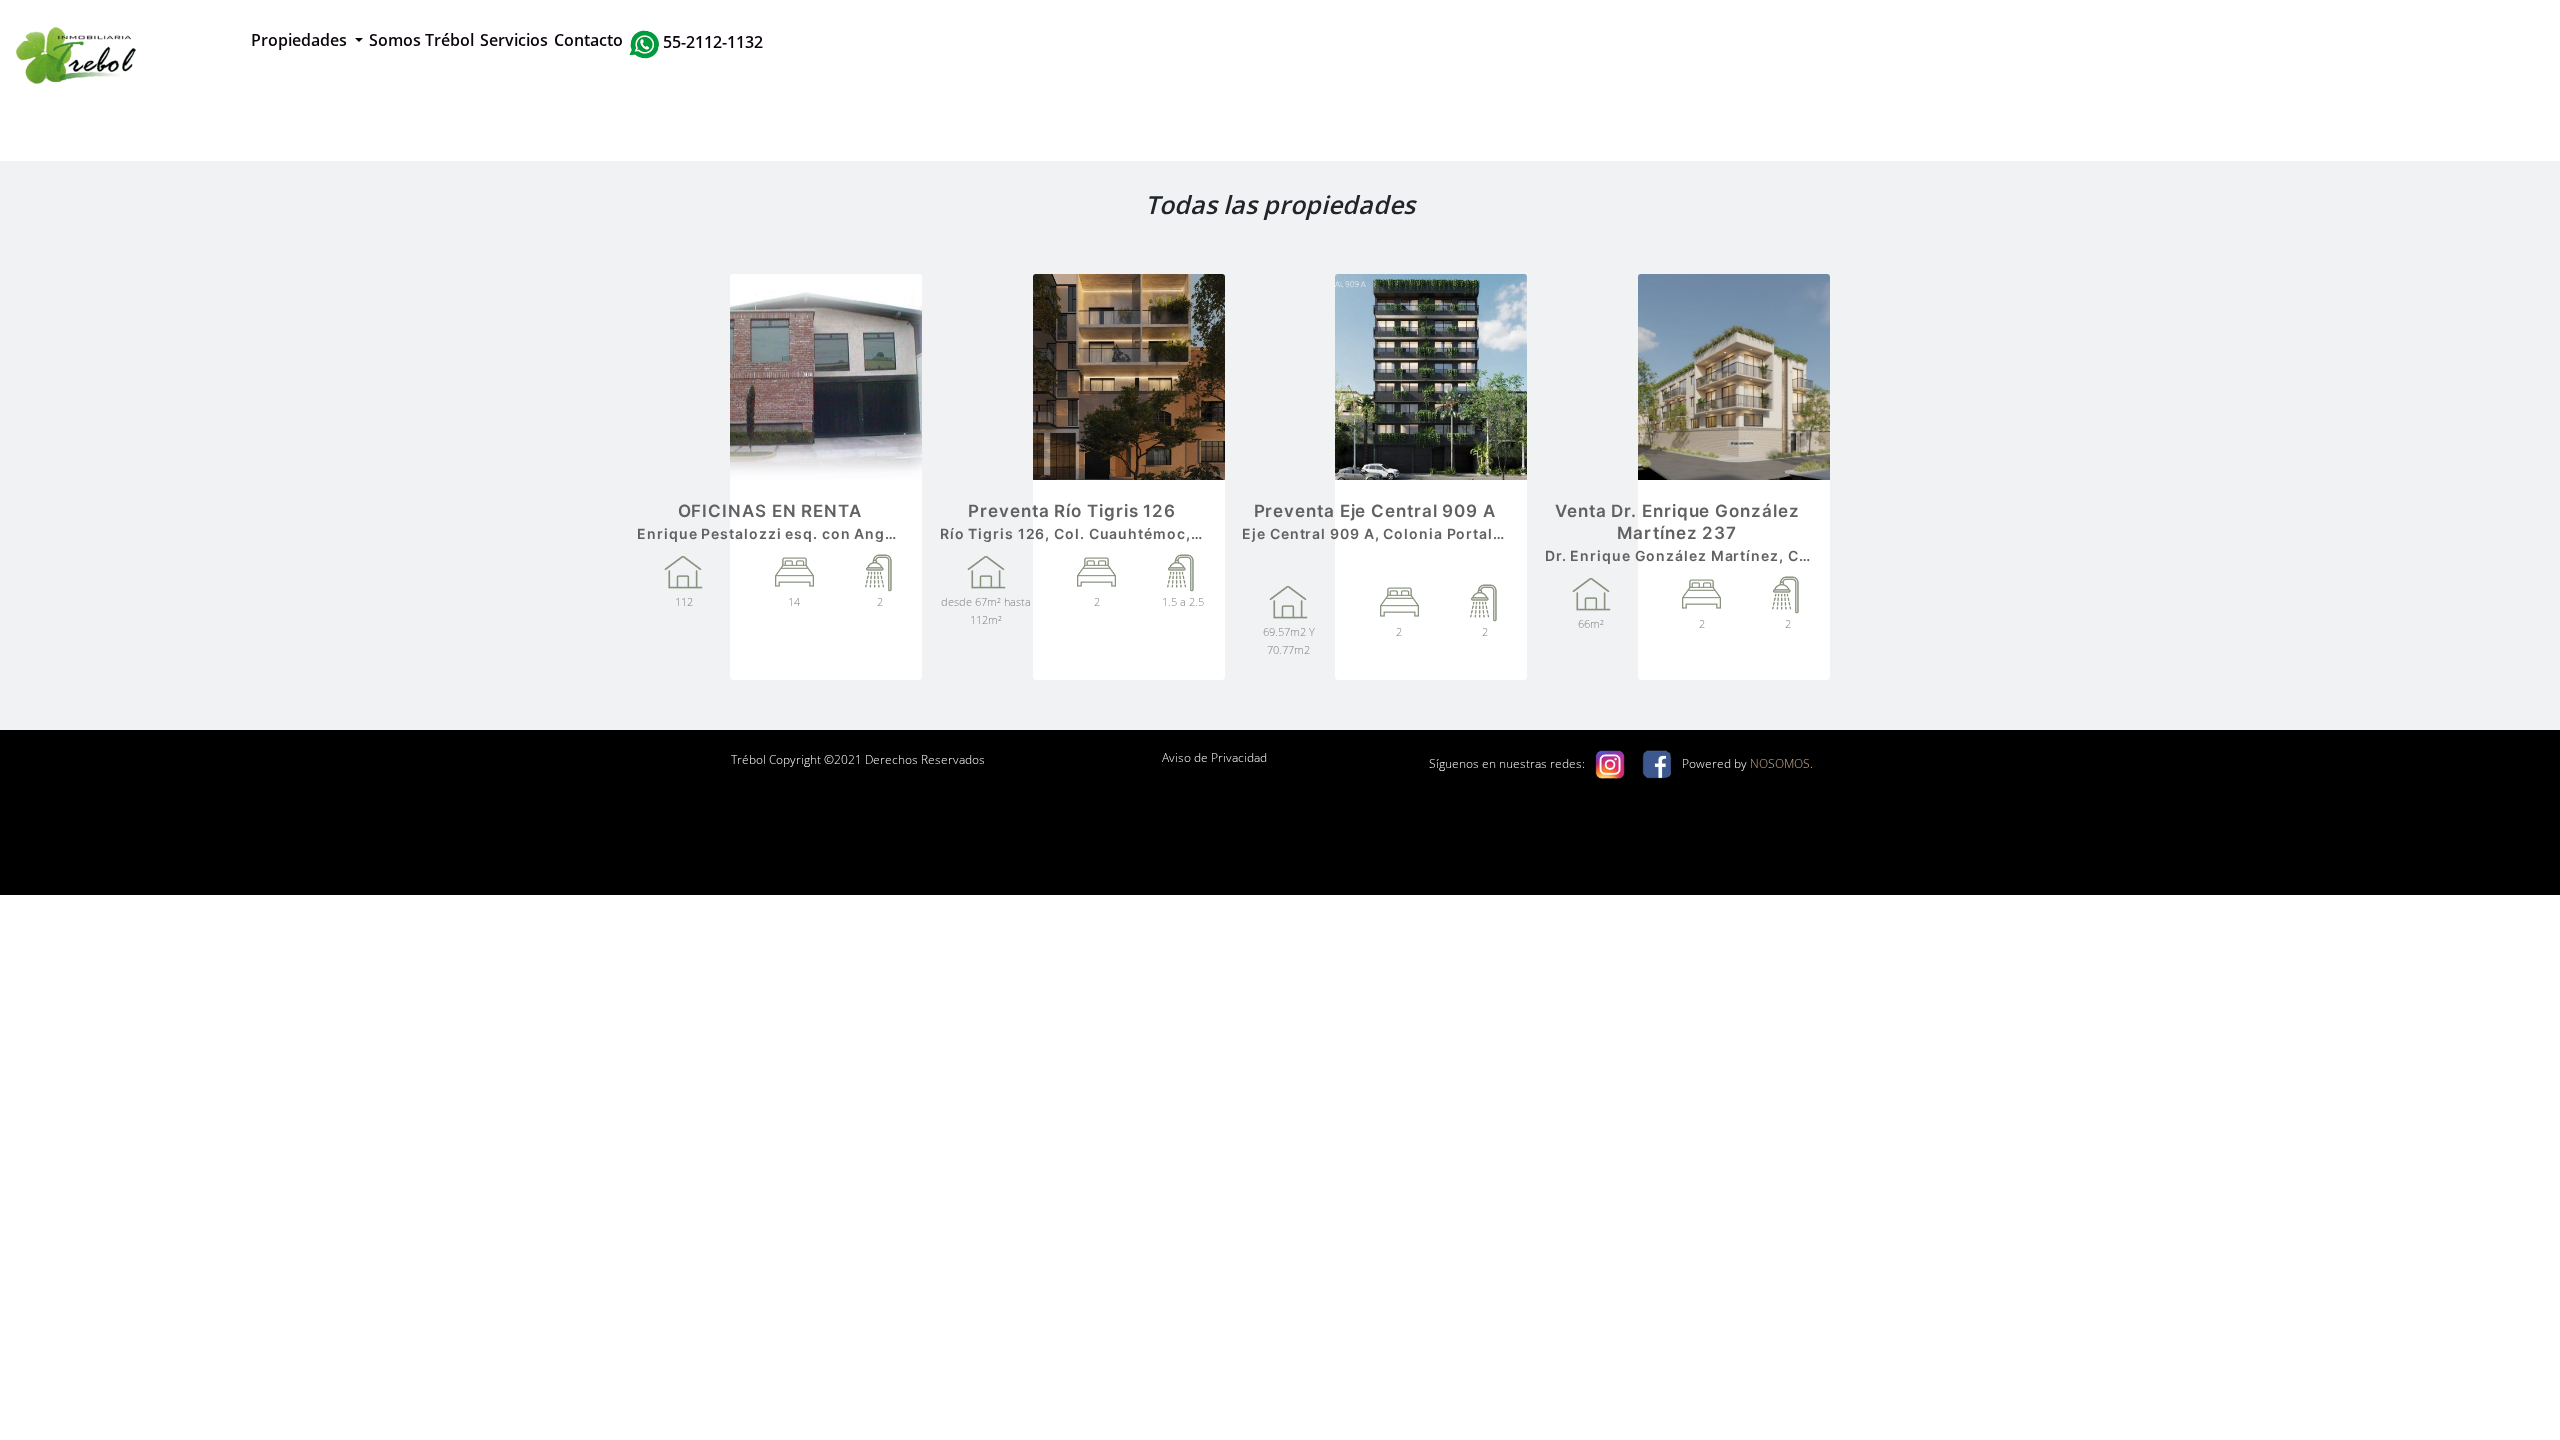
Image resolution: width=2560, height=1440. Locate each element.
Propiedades (301, 40)
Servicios (514, 40)
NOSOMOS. (1781, 763)
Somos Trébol (421, 40)
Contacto (588, 40)
